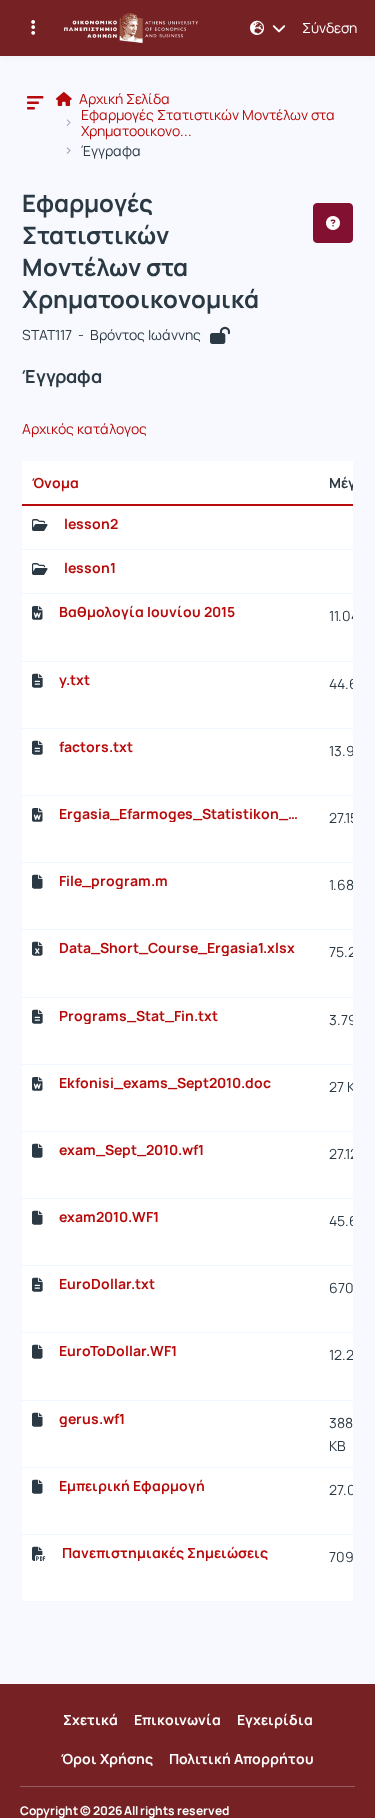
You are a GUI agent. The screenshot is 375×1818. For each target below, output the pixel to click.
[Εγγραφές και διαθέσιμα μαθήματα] (33, 28)
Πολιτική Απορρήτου (241, 1758)
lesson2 (91, 524)
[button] (268, 28)
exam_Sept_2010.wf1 (131, 1150)
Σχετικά (90, 1719)
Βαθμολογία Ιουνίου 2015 (147, 612)
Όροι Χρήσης (107, 1758)
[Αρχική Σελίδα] (131, 28)
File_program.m (113, 881)
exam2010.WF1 (109, 1217)
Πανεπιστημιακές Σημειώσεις (165, 1553)
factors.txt (96, 747)
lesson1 (90, 568)
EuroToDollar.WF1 (118, 1351)
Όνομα (55, 482)
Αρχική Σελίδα (123, 99)
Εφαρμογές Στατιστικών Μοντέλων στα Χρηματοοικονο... (208, 123)
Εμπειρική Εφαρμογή (132, 1486)
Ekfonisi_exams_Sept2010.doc (165, 1083)
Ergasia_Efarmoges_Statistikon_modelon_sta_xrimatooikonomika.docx (184, 814)
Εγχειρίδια (275, 1719)
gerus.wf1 (92, 1419)
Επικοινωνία (177, 1719)
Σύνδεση (329, 28)
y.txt (74, 680)
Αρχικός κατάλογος (84, 429)
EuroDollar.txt (107, 1284)
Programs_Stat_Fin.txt (138, 1016)
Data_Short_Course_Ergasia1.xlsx (177, 948)
